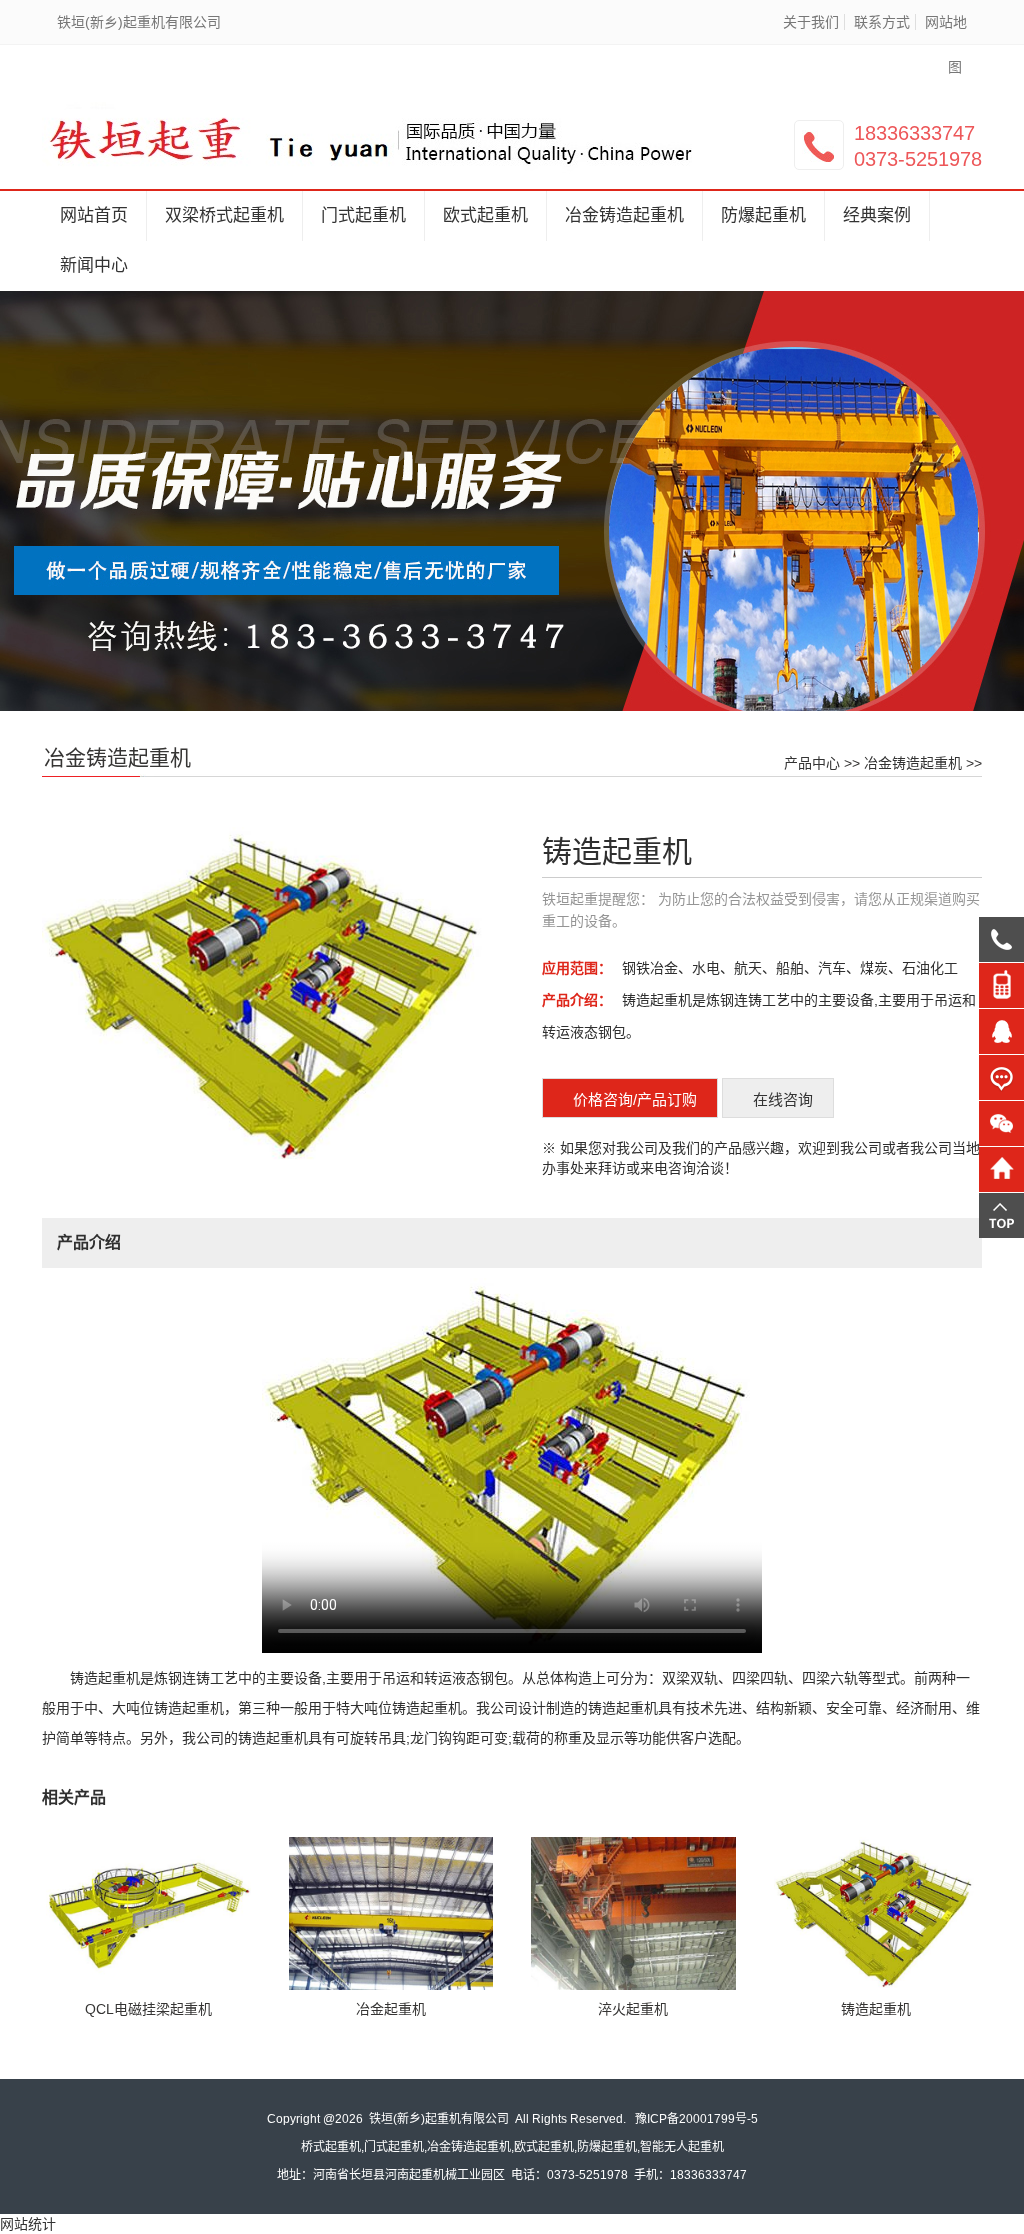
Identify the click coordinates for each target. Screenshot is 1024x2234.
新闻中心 (94, 265)
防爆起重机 (763, 215)
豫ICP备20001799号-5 (696, 2119)
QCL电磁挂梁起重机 (148, 2009)
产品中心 (812, 763)
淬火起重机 (633, 2009)
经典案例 (877, 215)
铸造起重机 (876, 2009)
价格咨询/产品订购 (635, 1099)
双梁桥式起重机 (224, 215)
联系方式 (882, 22)
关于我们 (811, 22)
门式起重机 (363, 215)
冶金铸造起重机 (624, 215)
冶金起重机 (391, 2009)
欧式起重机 (485, 215)
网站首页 (94, 215)
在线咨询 (783, 1099)
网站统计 (28, 2224)
